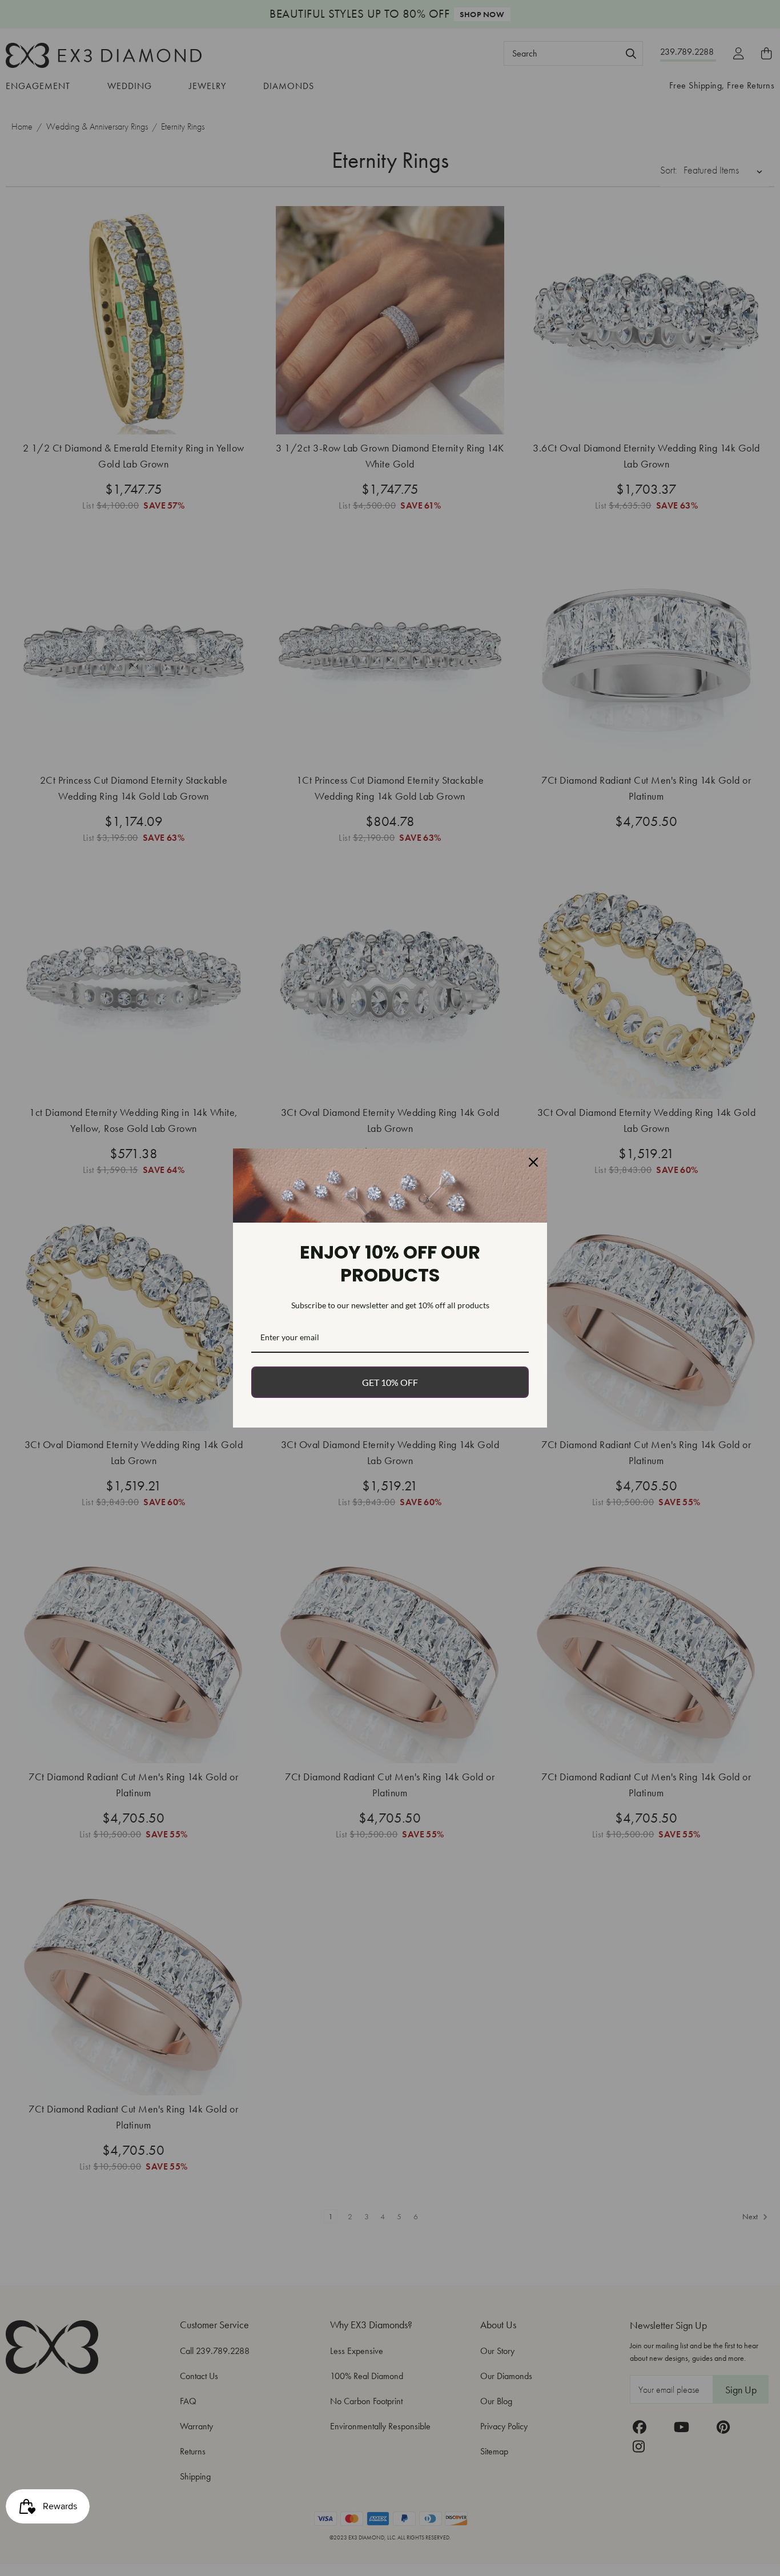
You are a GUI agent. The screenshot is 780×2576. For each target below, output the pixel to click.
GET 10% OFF (390, 1382)
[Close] (533, 1162)
